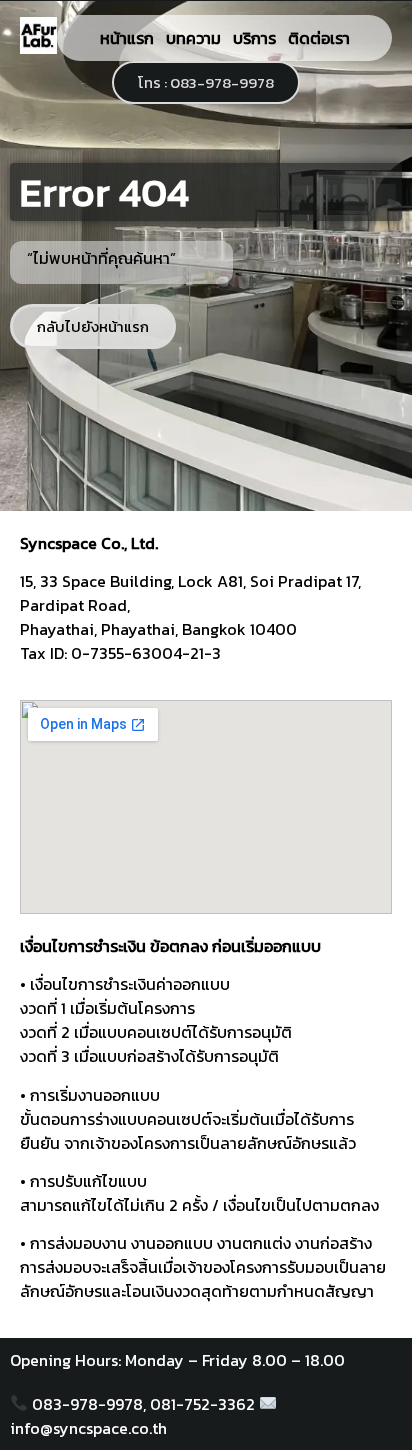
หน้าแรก (127, 38)
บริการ (254, 38)
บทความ (193, 38)
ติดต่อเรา (319, 38)
